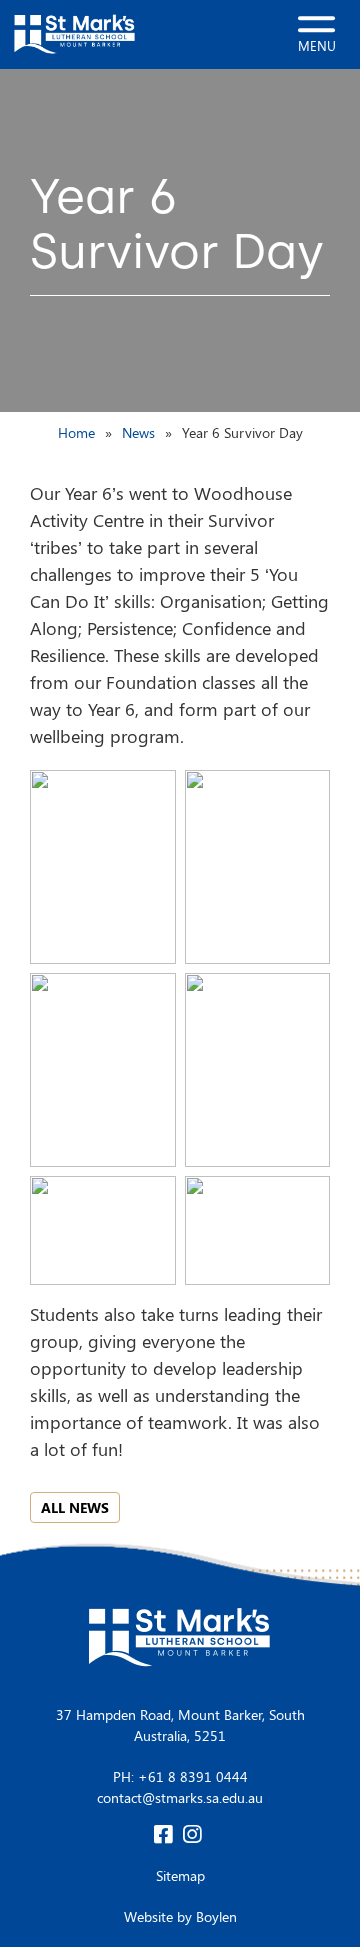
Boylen (216, 1916)
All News (75, 1507)
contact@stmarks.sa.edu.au (180, 1797)
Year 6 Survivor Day (242, 432)
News (138, 432)
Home (76, 432)
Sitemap (180, 1875)
